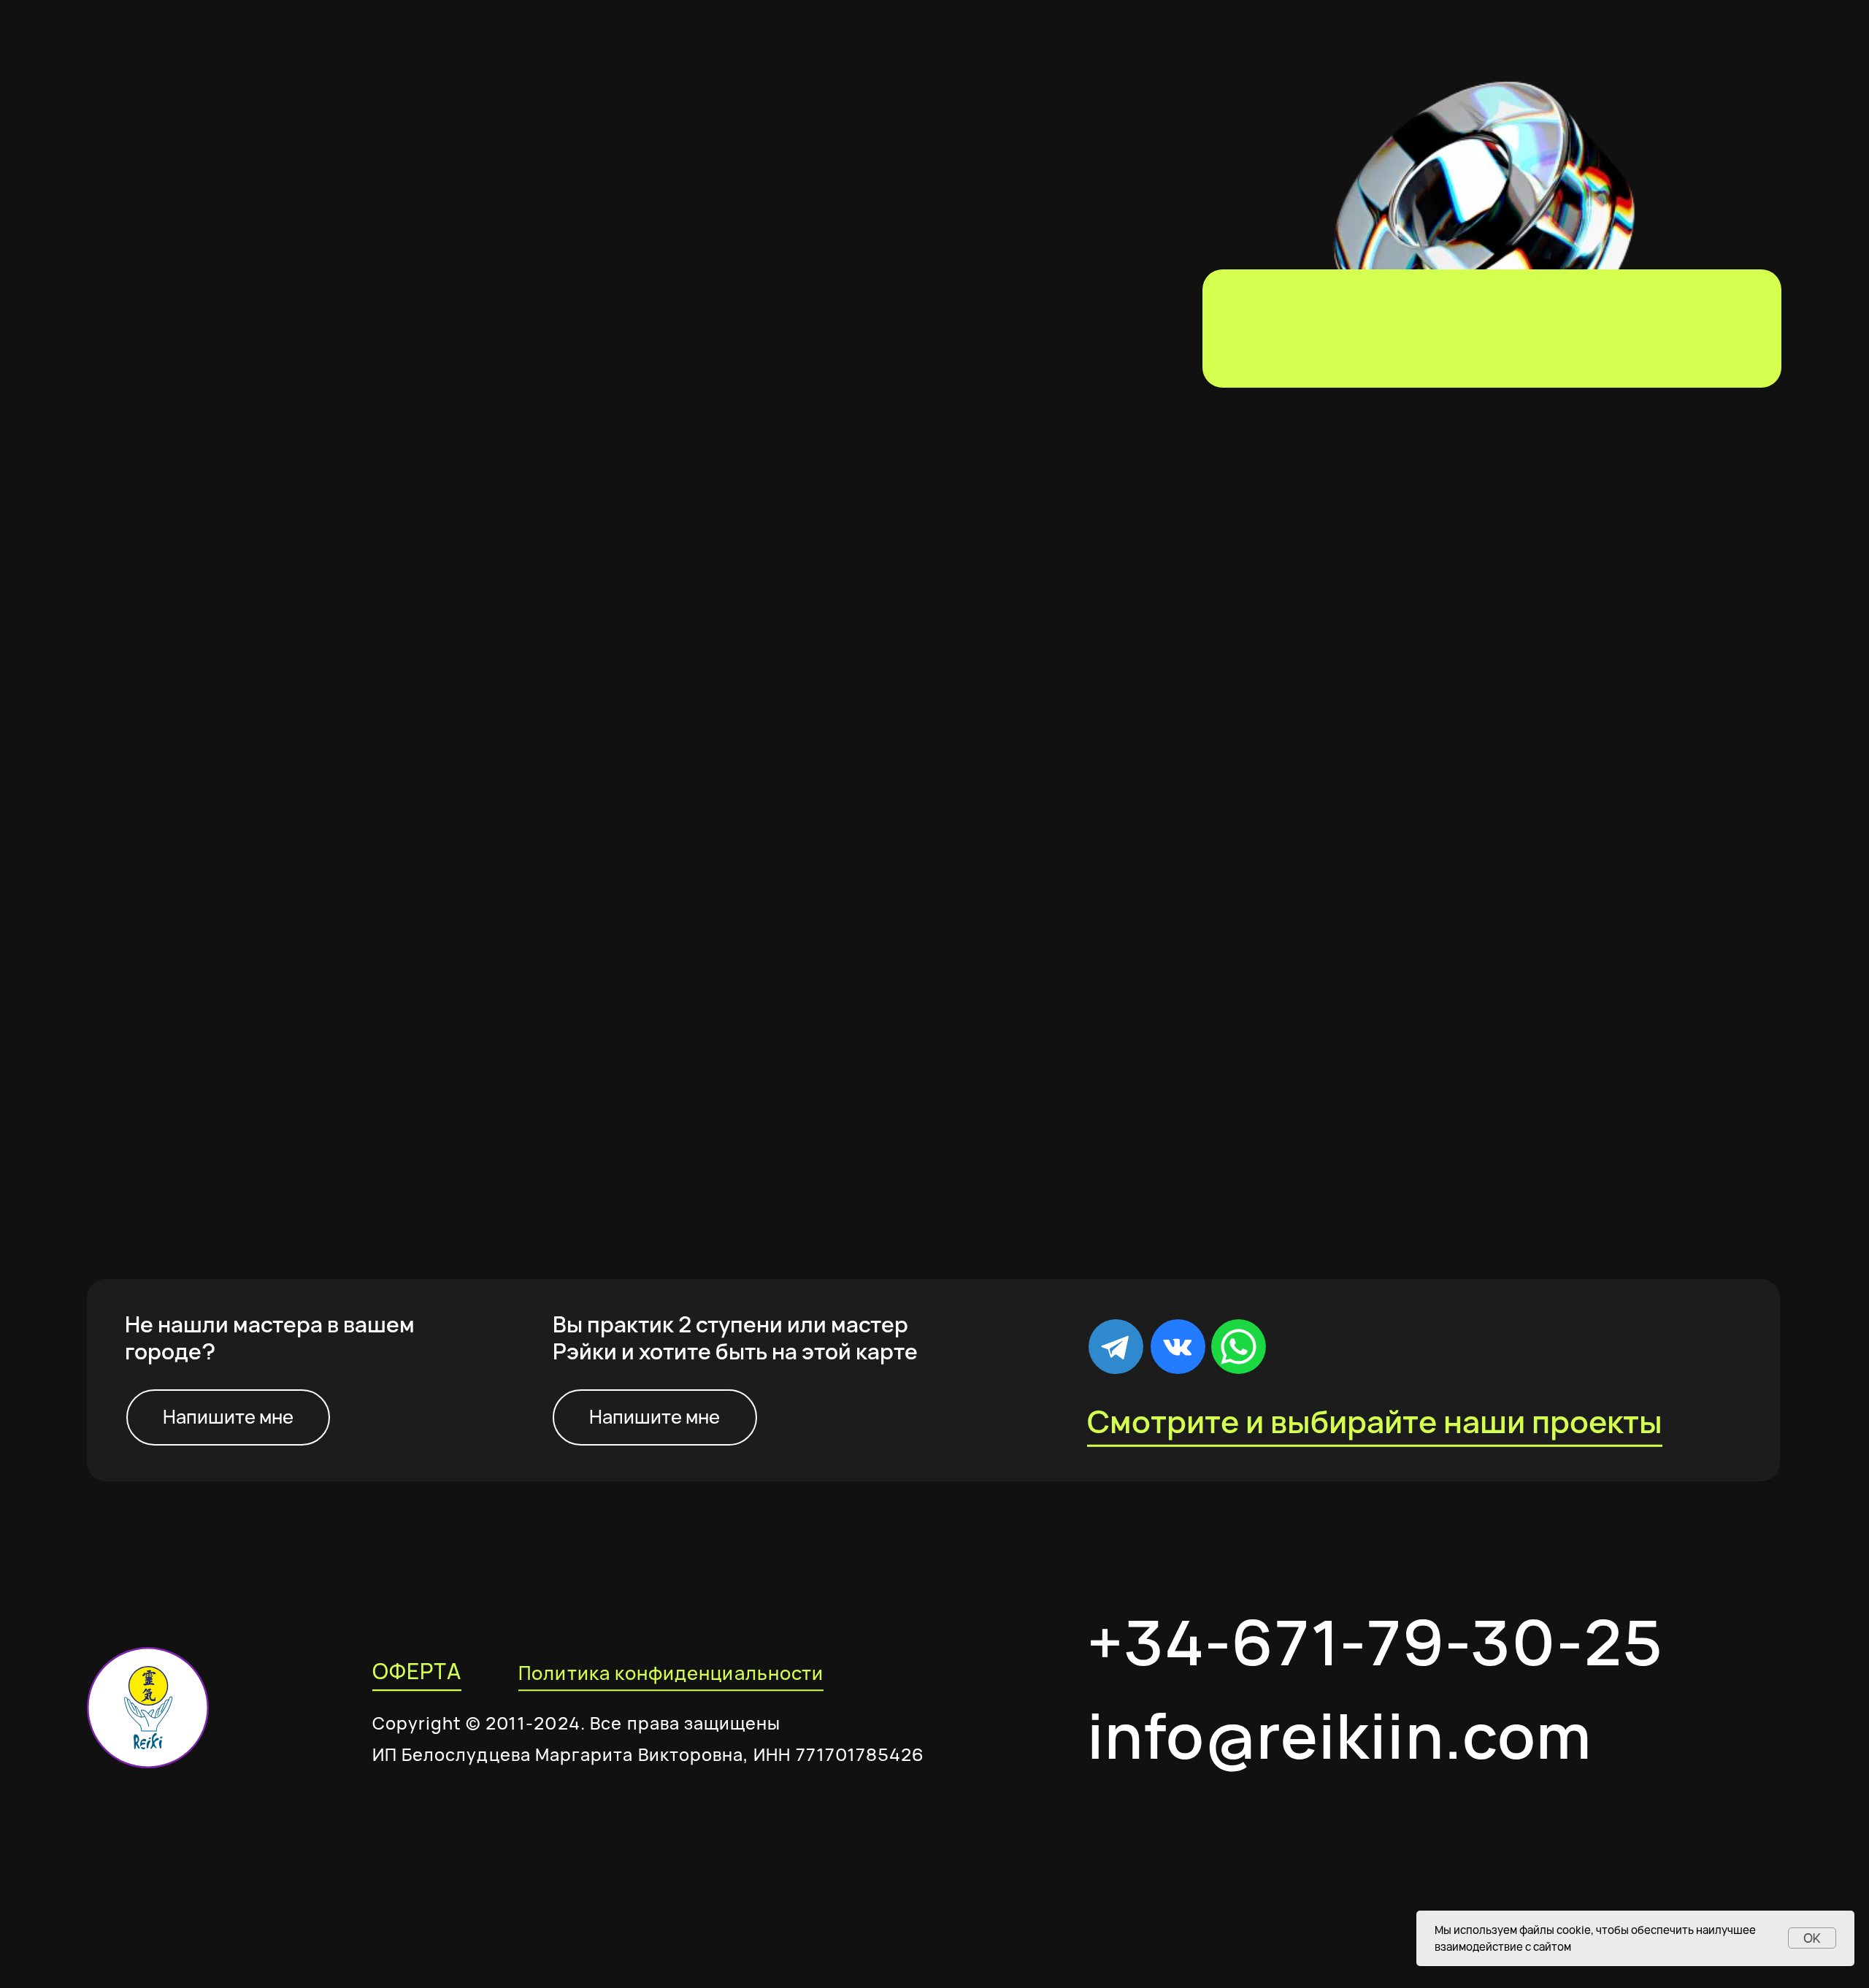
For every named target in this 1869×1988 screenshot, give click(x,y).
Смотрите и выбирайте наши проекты (1375, 1421)
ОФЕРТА (417, 1671)
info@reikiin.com (1339, 1735)
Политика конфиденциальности (671, 1673)
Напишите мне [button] (228, 1417)
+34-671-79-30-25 (1375, 1642)
